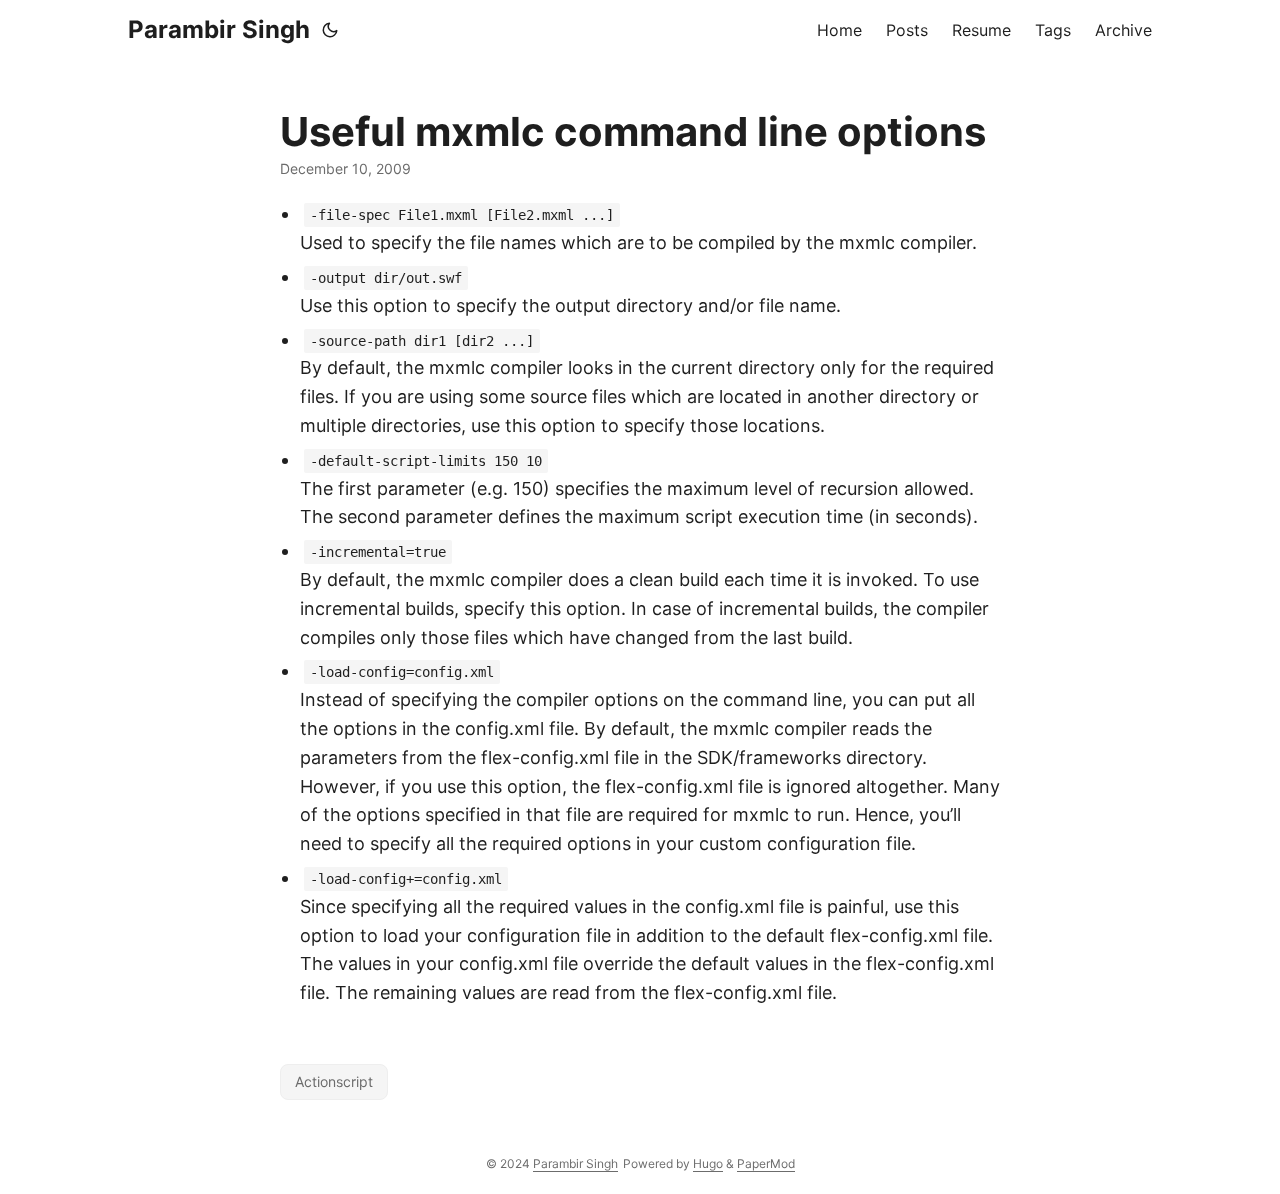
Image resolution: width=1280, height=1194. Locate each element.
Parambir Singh (219, 29)
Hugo (708, 1163)
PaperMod (766, 1163)
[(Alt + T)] (330, 30)
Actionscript (334, 1081)
